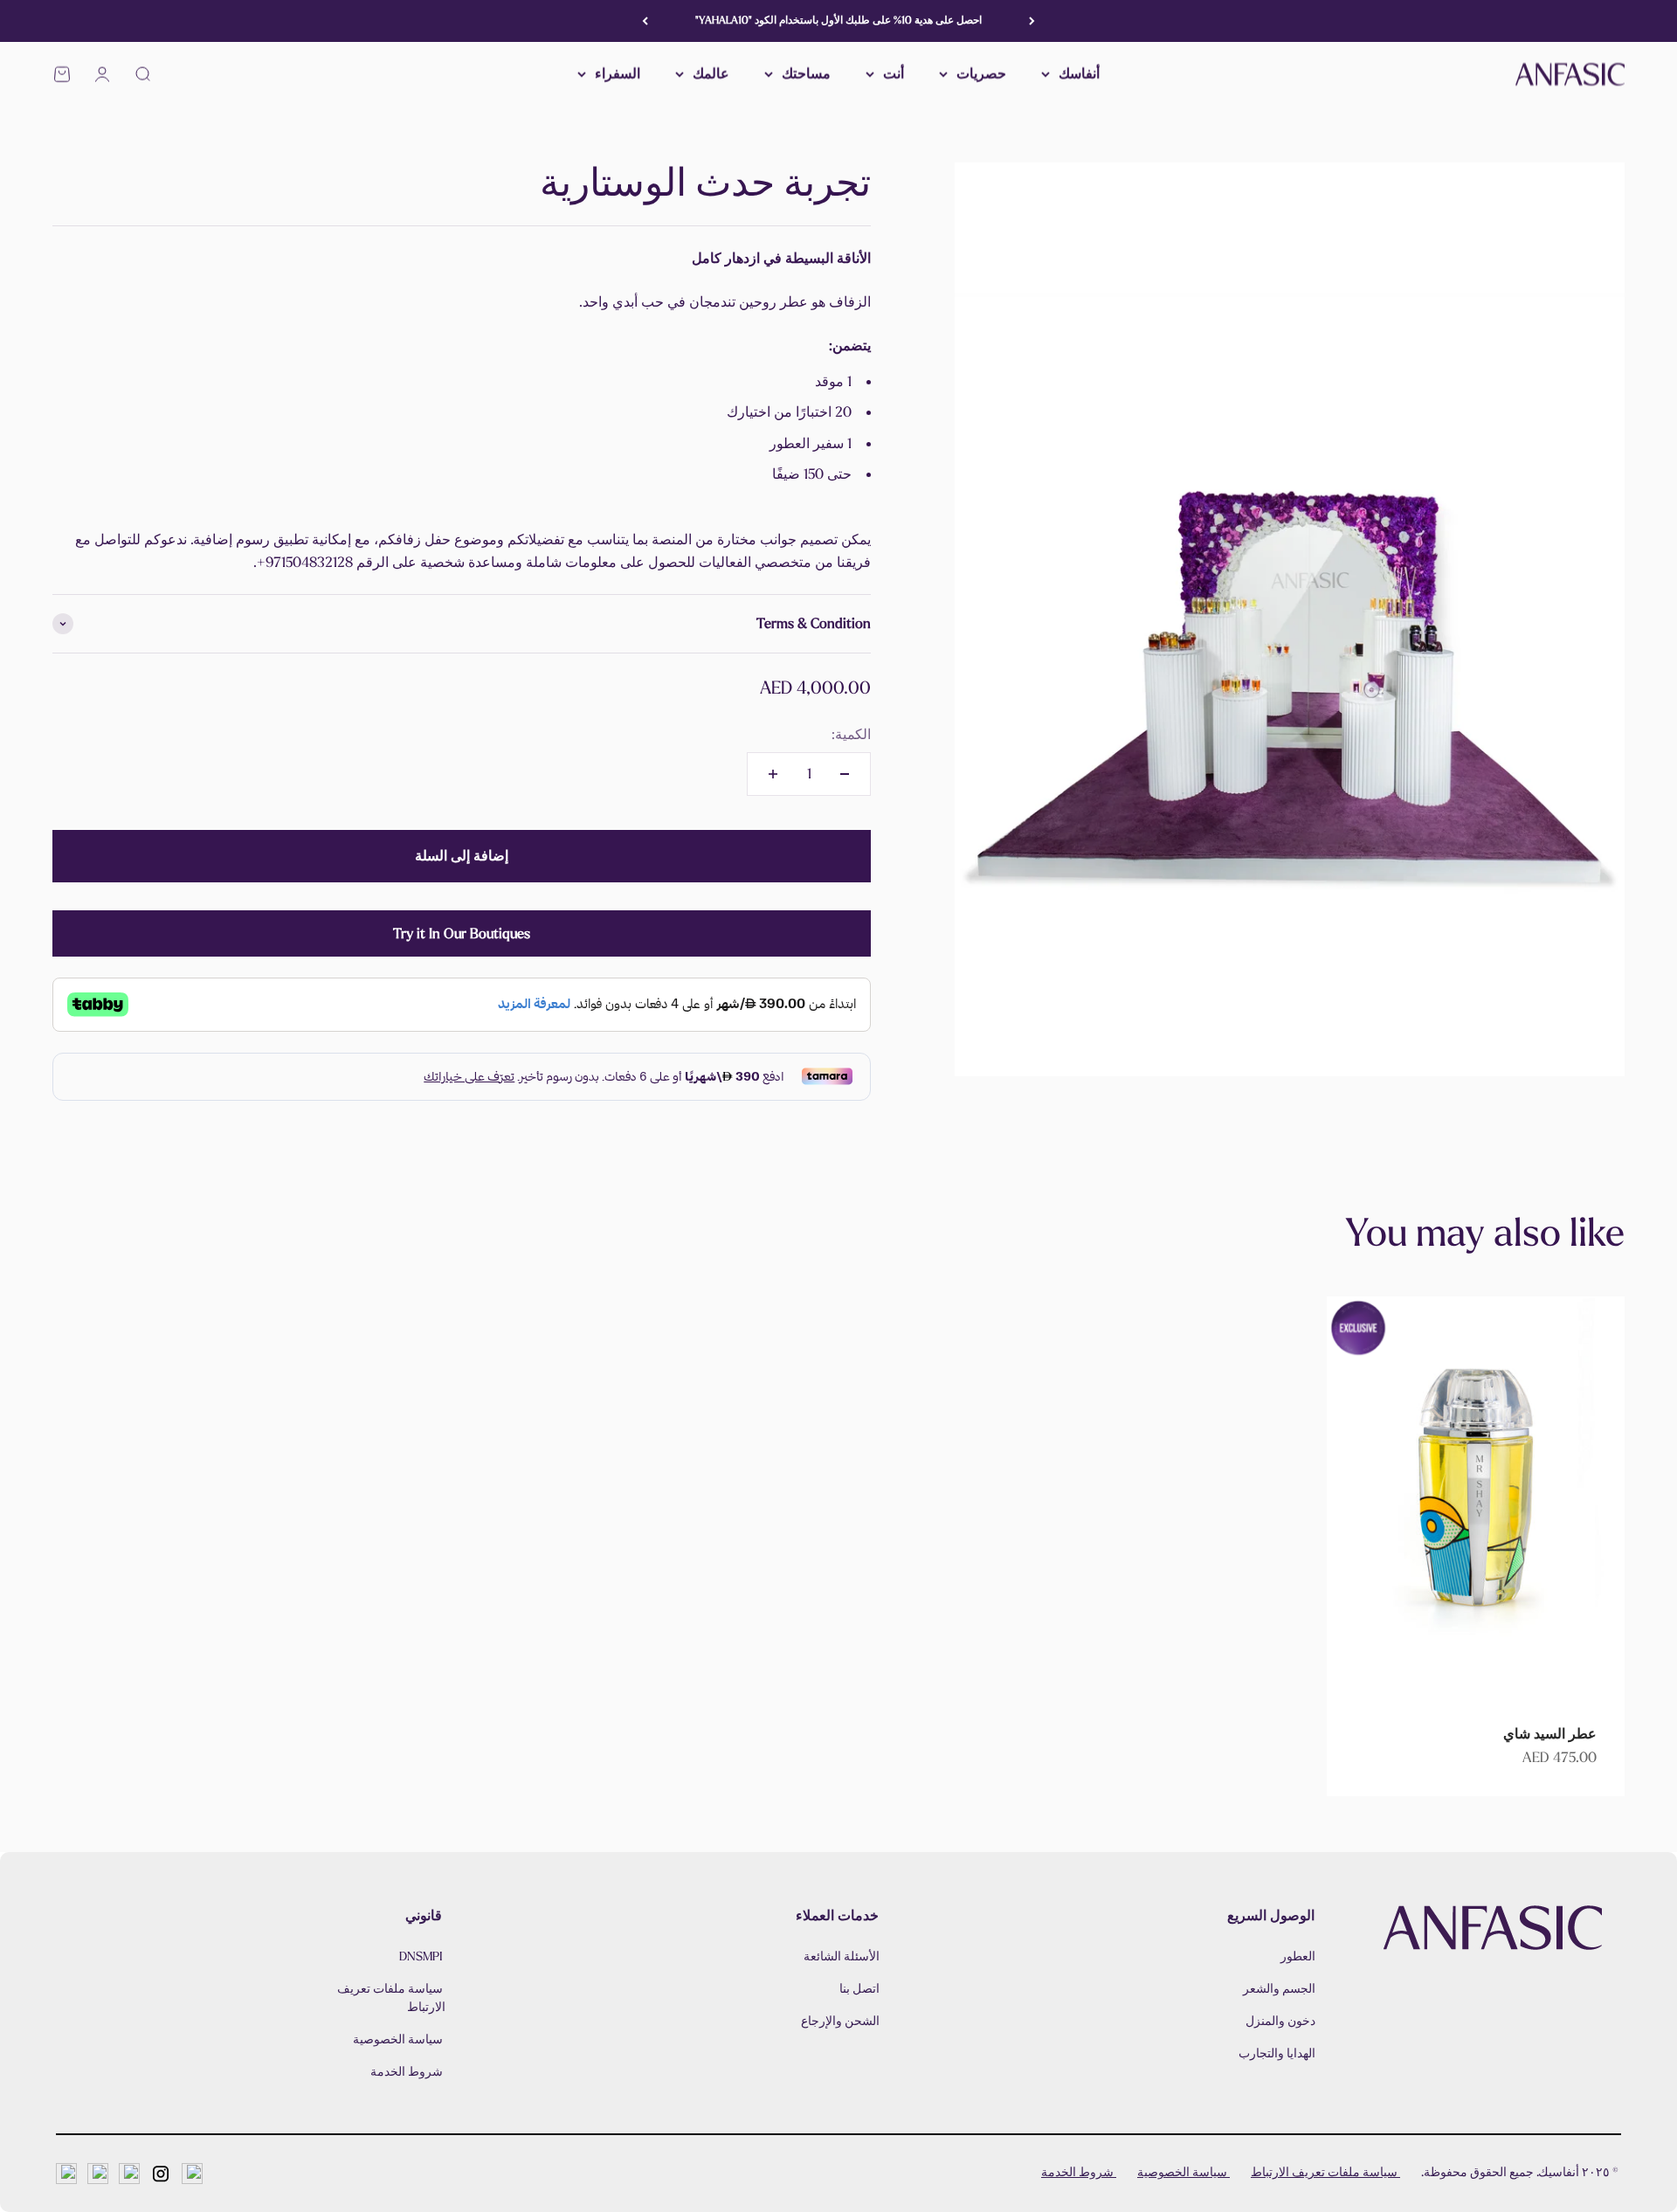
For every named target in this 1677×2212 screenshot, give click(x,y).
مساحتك (806, 74)
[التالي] (645, 21)
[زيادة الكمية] (773, 774)
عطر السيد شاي (1550, 1734)
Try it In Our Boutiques (462, 933)
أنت (894, 74)
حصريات (981, 74)
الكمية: (851, 734)
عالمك (711, 74)
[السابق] (1032, 21)
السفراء (618, 74)
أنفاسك (1079, 74)
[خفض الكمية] (845, 774)
